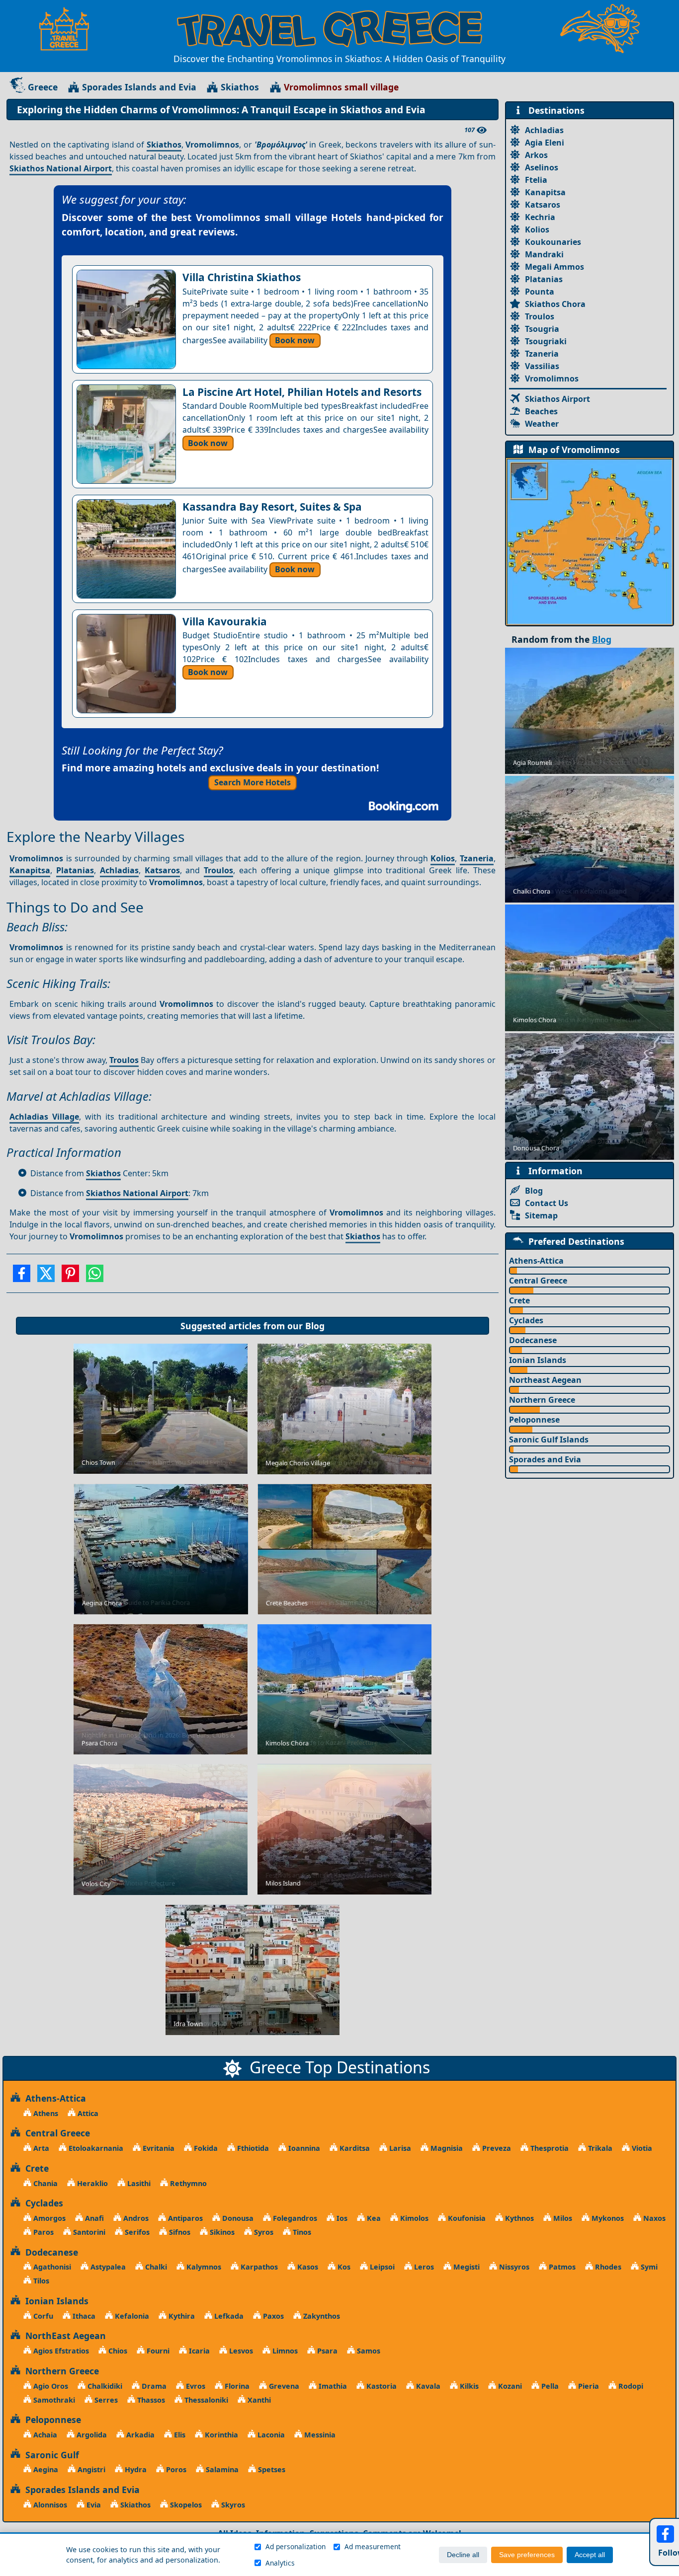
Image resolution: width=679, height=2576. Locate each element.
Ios (341, 2218)
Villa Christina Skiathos (242, 277)
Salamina (221, 2469)
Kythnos (518, 2218)
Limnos (284, 2351)
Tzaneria (477, 858)
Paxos (272, 2316)
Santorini (88, 2232)
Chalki (155, 2267)
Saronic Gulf (50, 2455)
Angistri (90, 2469)
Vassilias (542, 366)
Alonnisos (49, 2505)
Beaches (541, 411)
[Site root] (69, 29)
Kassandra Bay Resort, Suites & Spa (272, 507)
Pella (549, 2386)
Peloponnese (534, 1420)
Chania (44, 2183)
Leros (423, 2267)
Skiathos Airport (557, 399)
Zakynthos (321, 2316)
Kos (343, 2267)
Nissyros (513, 2267)
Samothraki (53, 2400)
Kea (373, 2218)
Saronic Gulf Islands (549, 1440)
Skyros (232, 2505)
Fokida (205, 2148)
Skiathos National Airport (61, 168)
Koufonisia (466, 2218)
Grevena (283, 2386)
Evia (93, 2505)
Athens (45, 2113)
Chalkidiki (104, 2386)
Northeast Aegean (545, 1380)
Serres (105, 2400)
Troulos (218, 870)
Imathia (332, 2386)
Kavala (427, 2386)
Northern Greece (542, 1400)
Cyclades (526, 1320)
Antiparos (184, 2218)
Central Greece (538, 1281)
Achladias (119, 870)
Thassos (150, 2400)
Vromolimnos (552, 379)
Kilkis (468, 2386)
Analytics (280, 2563)
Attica (87, 2113)
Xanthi (258, 2400)
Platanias (75, 870)
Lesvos (240, 2351)
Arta (40, 2148)
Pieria (588, 2386)
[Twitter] (46, 1277)
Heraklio (91, 2183)
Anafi (93, 2218)
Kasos (307, 2267)
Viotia (641, 2148)
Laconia (270, 2435)
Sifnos (179, 2232)
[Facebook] (22, 1277)
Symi (648, 2267)
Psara (326, 2351)
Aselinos (542, 167)
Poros (175, 2469)
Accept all (590, 2555)
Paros (42, 2232)
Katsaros (162, 870)
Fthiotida (252, 2148)
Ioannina (303, 2148)
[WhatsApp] (95, 1277)
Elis (179, 2435)
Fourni (157, 2351)
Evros (195, 2386)
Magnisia (446, 2148)
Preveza (496, 2148)
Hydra (135, 2469)
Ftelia (536, 180)
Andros (135, 2218)
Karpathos (258, 2267)
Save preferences (527, 2555)
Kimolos (413, 2218)
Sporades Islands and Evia (139, 87)
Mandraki (544, 254)
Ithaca (83, 2316)
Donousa (237, 2218)
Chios (117, 2351)
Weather (542, 424)
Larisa (399, 2148)
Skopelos (185, 2505)
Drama (153, 2386)
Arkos (536, 155)
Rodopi (630, 2386)
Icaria (198, 2351)
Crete (519, 1300)
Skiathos (240, 87)
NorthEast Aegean (63, 2336)
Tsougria (542, 329)
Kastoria (381, 2386)
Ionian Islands (538, 1360)
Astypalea (107, 2267)
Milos (562, 2218)
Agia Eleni (545, 143)
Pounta (540, 292)
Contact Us (547, 1203)
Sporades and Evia (545, 1459)
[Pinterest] (70, 1277)
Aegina (45, 2469)
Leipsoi (381, 2267)
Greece (43, 87)
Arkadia (139, 2435)
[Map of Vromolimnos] (590, 541)
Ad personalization (296, 2546)
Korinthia (220, 2435)
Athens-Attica (536, 1261)
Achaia (44, 2435)
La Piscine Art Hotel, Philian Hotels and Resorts (302, 392)
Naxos (653, 2218)
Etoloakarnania (95, 2148)
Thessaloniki (205, 2400)
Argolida (91, 2435)
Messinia (319, 2435)
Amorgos (48, 2218)
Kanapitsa (30, 870)
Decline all (463, 2555)
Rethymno (187, 2183)
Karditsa (354, 2148)
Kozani (509, 2386)
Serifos (136, 2232)
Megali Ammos (554, 267)
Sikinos (221, 2232)
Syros (263, 2232)
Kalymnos (203, 2267)
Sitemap (541, 1215)
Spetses (271, 2469)
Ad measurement (373, 2546)
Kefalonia (131, 2316)
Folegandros (294, 2218)
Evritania (158, 2148)
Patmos (561, 2267)
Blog (315, 1326)
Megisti (466, 2267)
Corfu (42, 2316)
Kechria (540, 217)
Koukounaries (553, 242)
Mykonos (607, 2218)
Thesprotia (549, 2148)
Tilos (40, 2281)
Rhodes (607, 2267)
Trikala (599, 2148)
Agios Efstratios (60, 2351)
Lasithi (138, 2183)
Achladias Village (44, 1117)
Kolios (443, 858)
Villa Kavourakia (225, 621)
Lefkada (228, 2316)
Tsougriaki (546, 341)
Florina (236, 2386)
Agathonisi (51, 2267)
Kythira (181, 2316)
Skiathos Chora (555, 304)
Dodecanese (533, 1340)
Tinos (301, 2232)
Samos (368, 2351)
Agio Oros (50, 2386)
